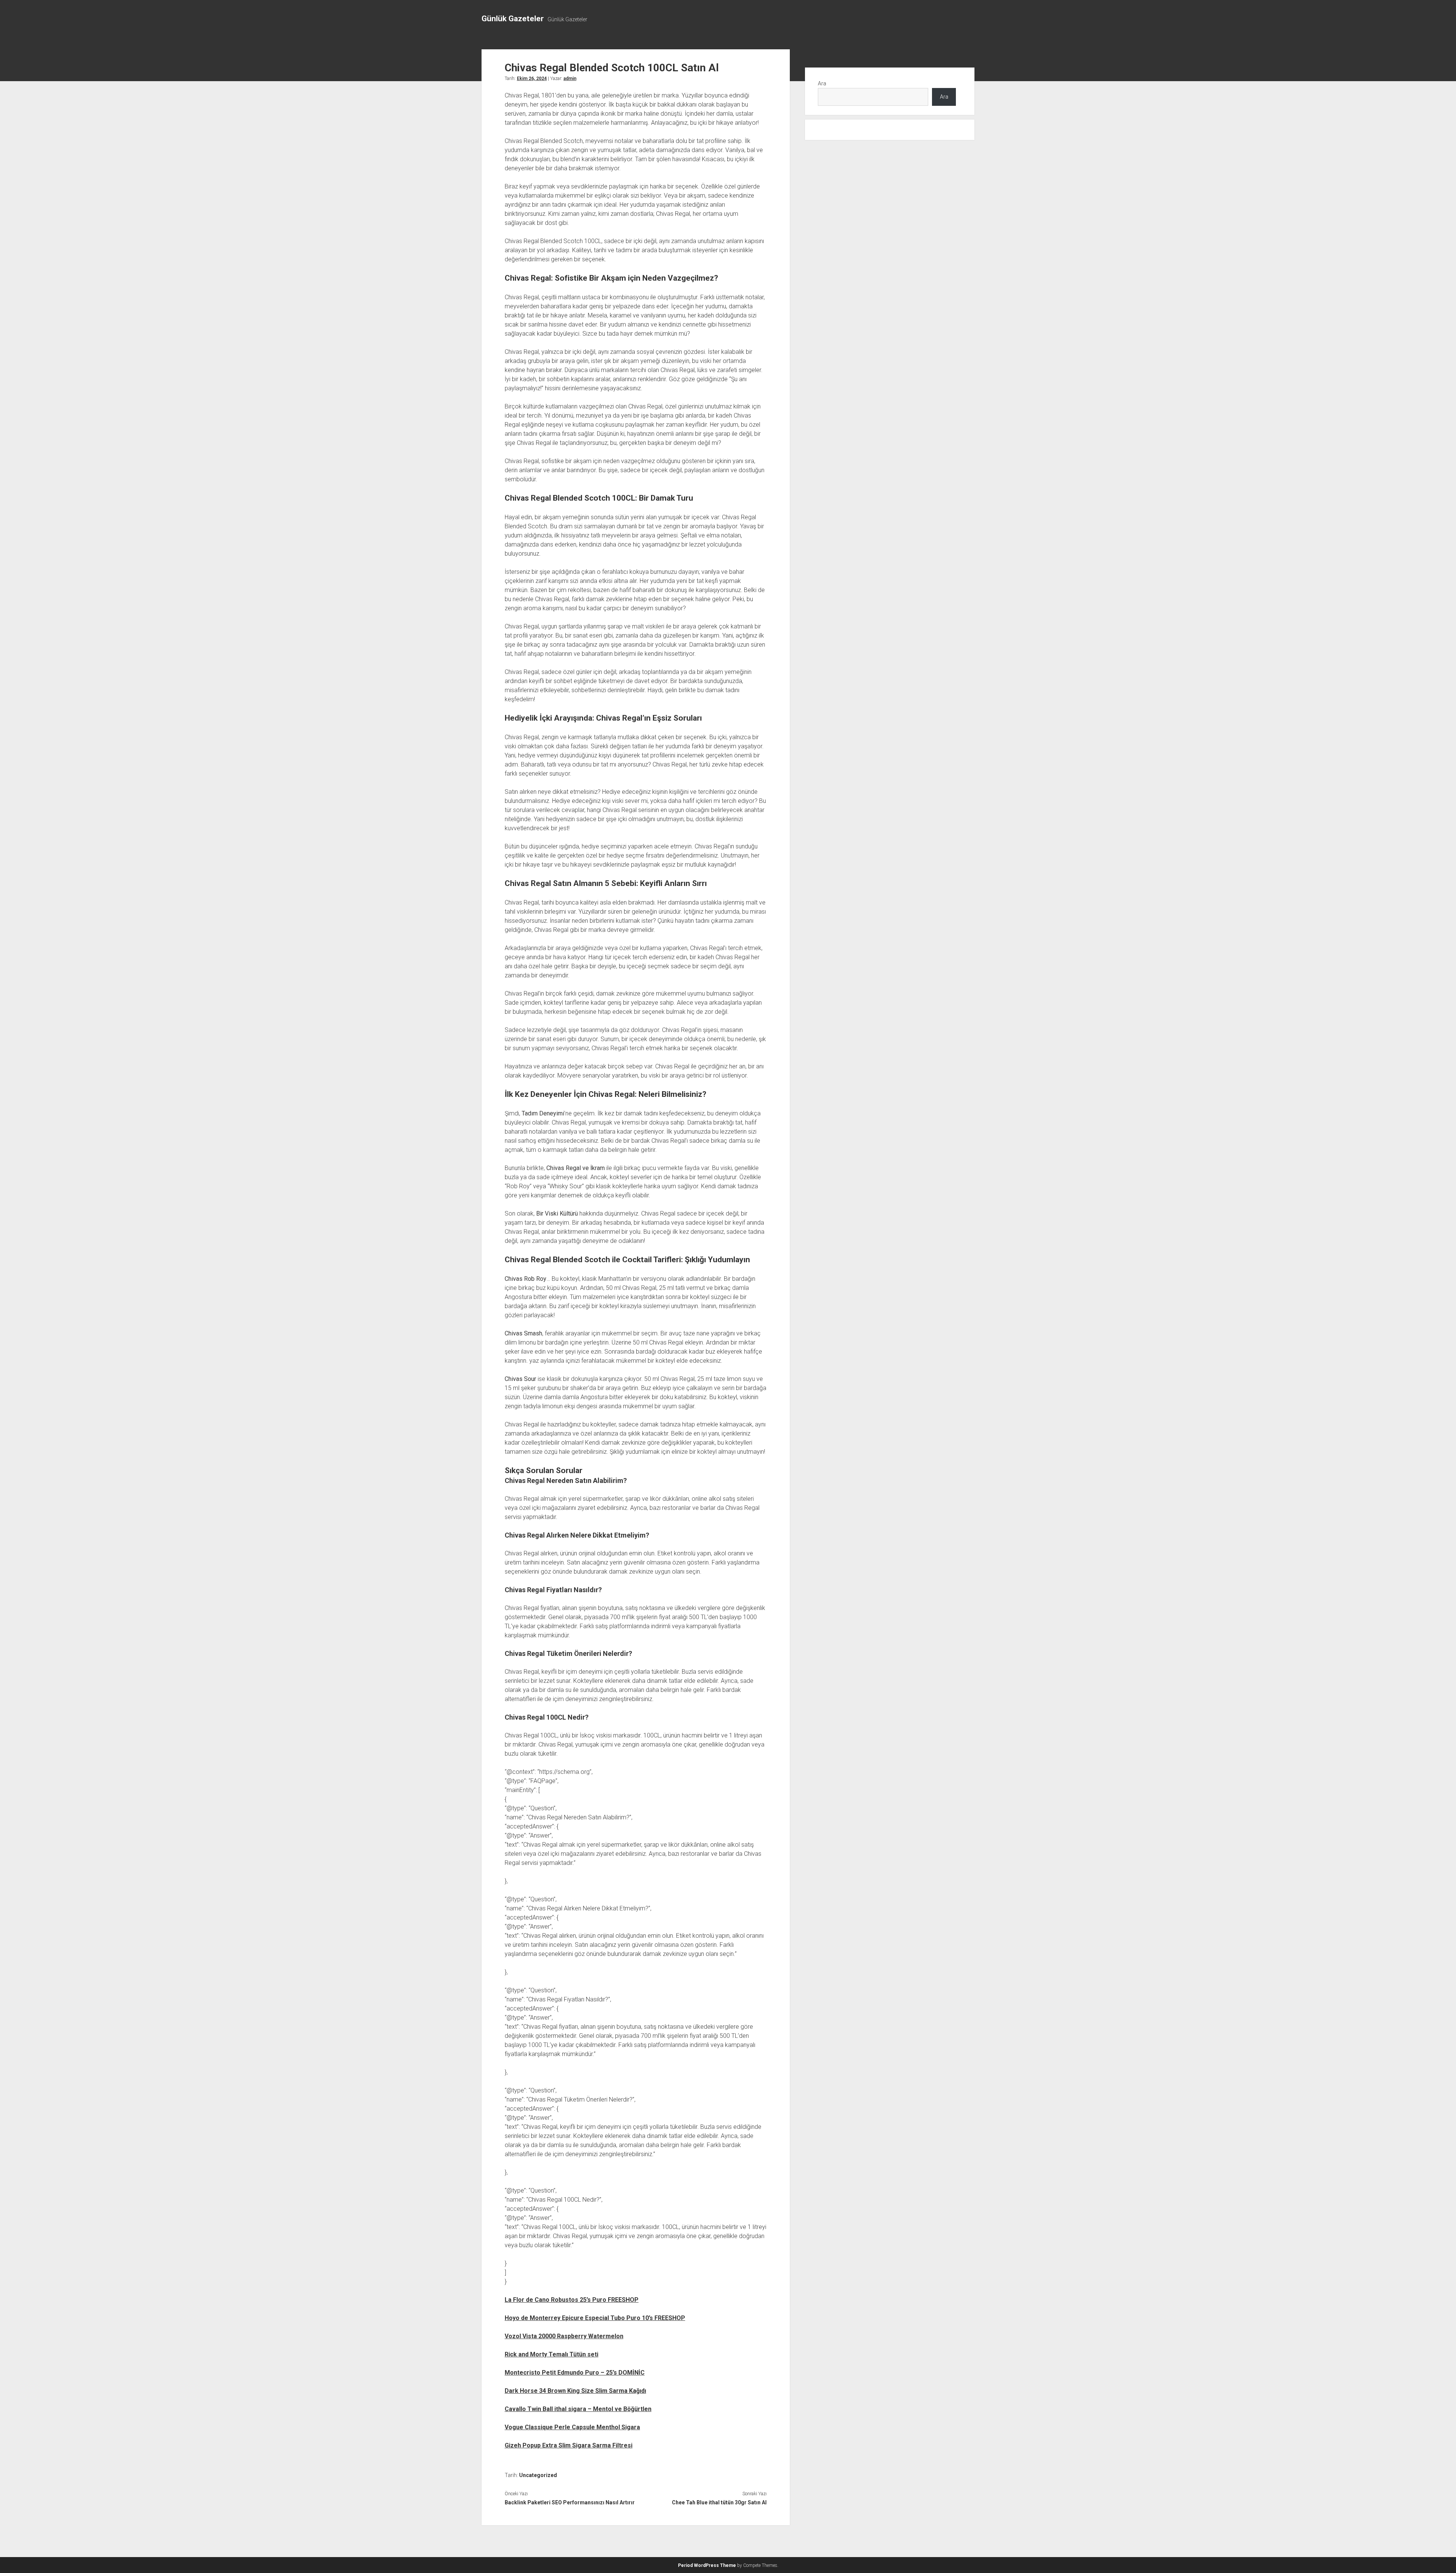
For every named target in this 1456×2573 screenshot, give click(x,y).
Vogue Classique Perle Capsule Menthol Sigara (572, 2427)
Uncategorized (538, 2475)
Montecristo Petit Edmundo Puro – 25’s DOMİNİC (575, 2373)
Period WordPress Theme (707, 2565)
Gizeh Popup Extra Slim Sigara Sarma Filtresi (569, 2445)
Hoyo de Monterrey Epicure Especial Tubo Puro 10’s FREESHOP (595, 2318)
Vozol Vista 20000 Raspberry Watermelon (564, 2336)
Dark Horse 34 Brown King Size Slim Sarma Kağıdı (575, 2391)
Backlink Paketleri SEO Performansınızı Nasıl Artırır (570, 2502)
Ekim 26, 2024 (532, 79)
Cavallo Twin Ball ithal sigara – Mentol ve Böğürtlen (578, 2409)
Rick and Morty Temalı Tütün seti (551, 2354)
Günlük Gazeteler (513, 19)
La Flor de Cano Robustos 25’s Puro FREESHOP (572, 2300)
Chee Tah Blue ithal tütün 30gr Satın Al (719, 2502)
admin (570, 79)
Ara (822, 83)
